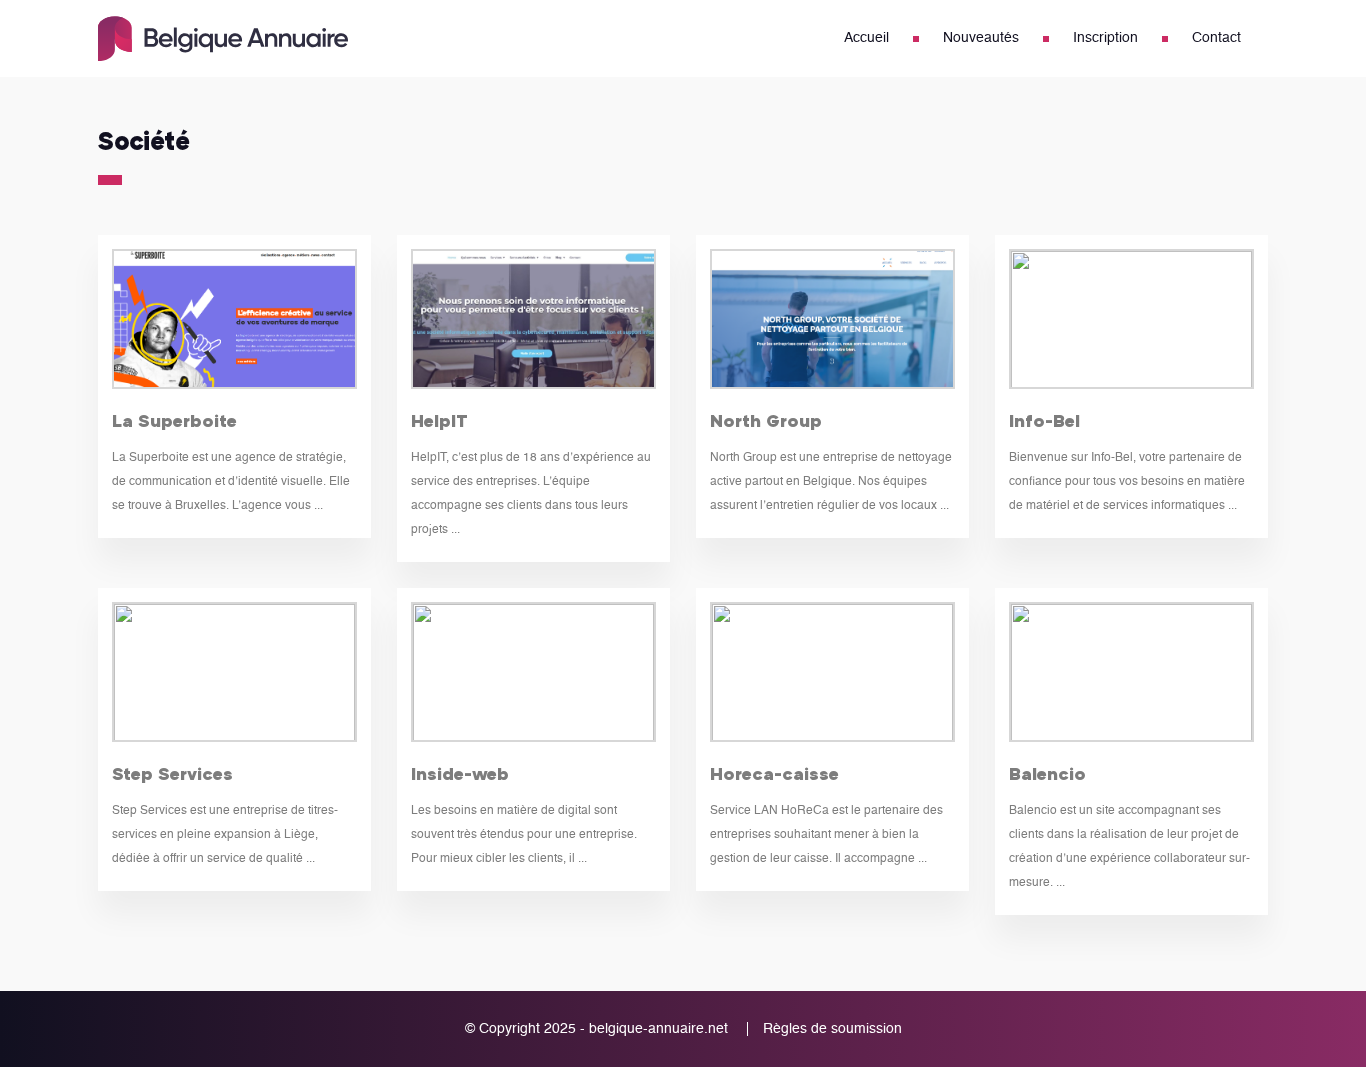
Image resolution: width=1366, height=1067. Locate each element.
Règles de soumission (832, 1029)
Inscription (1105, 38)
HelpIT (439, 420)
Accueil (866, 38)
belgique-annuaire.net (658, 1029)
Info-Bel (1044, 420)
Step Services (172, 773)
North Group (766, 420)
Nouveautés (981, 38)
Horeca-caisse (774, 773)
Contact (1216, 38)
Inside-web (460, 773)
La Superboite (174, 420)
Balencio (1047, 773)
